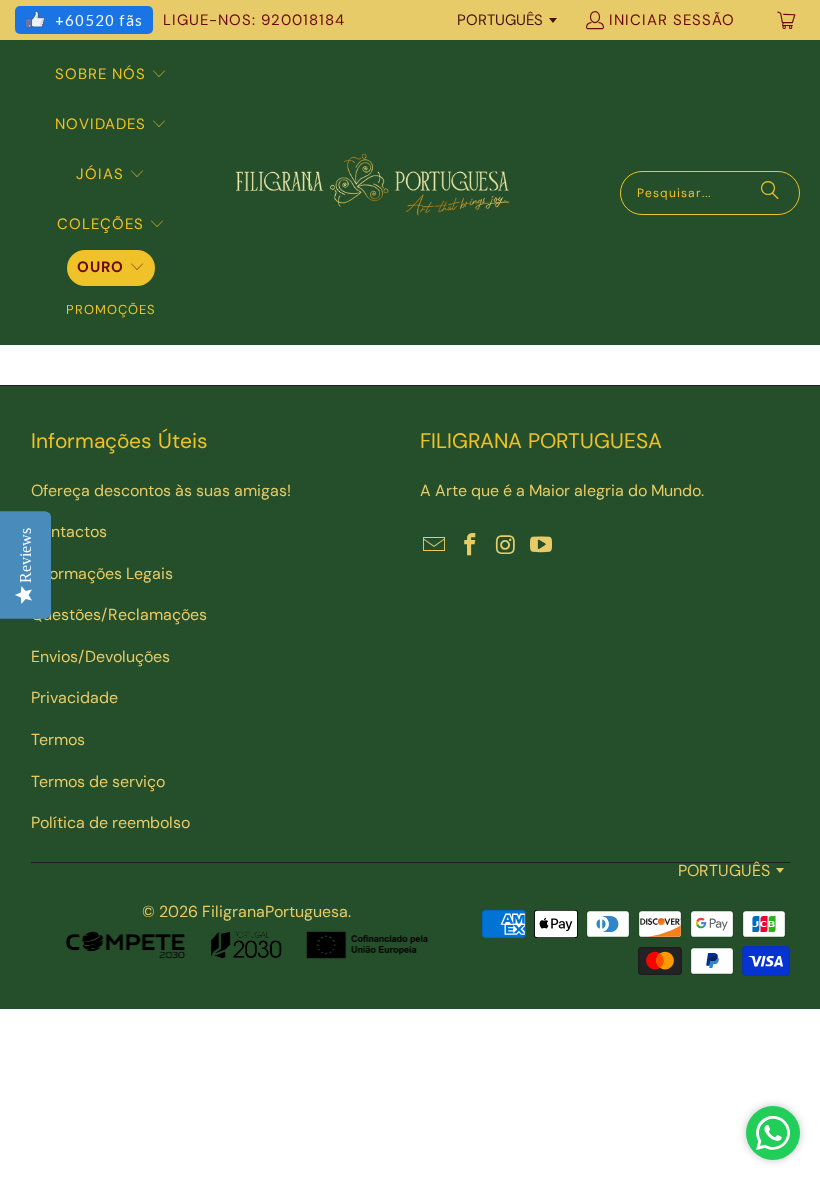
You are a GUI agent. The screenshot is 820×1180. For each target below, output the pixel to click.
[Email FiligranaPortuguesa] (435, 546)
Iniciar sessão (672, 20)
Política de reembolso (110, 822)
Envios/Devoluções (100, 656)
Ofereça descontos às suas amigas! (161, 490)
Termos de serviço (98, 781)
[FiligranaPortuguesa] (372, 192)
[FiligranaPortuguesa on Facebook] (471, 546)
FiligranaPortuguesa (275, 911)
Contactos (69, 531)
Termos (58, 739)
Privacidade (74, 697)
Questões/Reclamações (119, 614)
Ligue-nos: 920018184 (254, 20)
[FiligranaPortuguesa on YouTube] (542, 546)
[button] (111, 75)
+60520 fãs (99, 20)
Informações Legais (102, 573)
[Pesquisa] (770, 193)
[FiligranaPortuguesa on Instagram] (506, 546)
